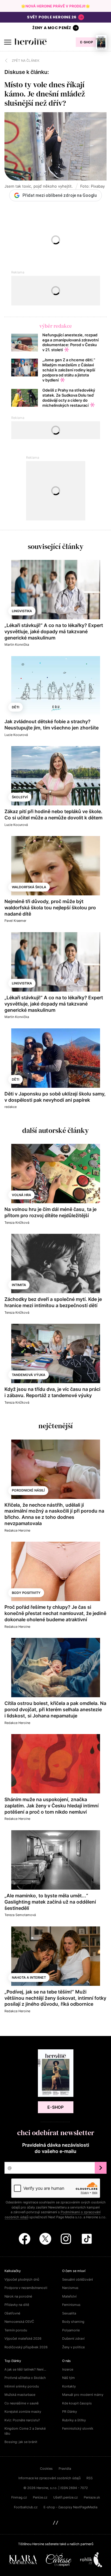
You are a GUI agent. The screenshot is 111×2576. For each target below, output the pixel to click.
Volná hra (21, 1195)
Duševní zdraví (73, 2338)
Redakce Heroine (17, 1530)
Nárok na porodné (18, 2296)
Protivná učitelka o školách (25, 2378)
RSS (90, 2478)
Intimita (19, 1285)
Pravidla (65, 2469)
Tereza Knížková (17, 1223)
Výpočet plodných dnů (22, 2279)
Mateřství (69, 2296)
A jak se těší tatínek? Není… (25, 2369)
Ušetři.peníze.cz (66, 2497)
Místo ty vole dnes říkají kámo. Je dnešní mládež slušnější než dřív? (45, 94)
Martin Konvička (17, 645)
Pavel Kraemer (15, 921)
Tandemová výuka (29, 1375)
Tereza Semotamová (20, 1915)
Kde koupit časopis (77, 2403)
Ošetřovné (12, 2313)
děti (16, 707)
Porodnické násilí (28, 1490)
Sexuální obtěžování (78, 2279)
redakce (11, 1107)
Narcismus (70, 2288)
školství (20, 797)
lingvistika (22, 611)
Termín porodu (16, 2330)
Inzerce (68, 2369)
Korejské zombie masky (23, 2412)
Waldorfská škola (29, 887)
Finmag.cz (19, 2497)
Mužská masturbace (20, 2395)
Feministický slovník (78, 2428)
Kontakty (69, 2386)
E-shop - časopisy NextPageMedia (70, 2507)
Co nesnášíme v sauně (21, 2403)
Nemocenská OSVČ (19, 2322)
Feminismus (71, 2305)
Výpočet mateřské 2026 (23, 2338)
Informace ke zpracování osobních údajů (49, 2478)
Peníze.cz (40, 2497)
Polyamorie (71, 2330)
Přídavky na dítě (17, 2305)
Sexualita (69, 2313)
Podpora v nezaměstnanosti (26, 2288)
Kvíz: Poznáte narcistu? (22, 2420)
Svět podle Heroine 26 (52, 17)
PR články (70, 2412)
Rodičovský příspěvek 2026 (26, 2347)
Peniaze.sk (92, 2497)
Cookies (46, 2469)
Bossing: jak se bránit (21, 2442)
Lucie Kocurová (16, 735)
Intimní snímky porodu (22, 2386)
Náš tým (69, 2378)
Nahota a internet (29, 1977)
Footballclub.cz (26, 2507)
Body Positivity (26, 1593)
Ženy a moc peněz (52, 28)
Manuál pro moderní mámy (83, 2395)
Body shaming (73, 2322)
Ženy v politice (73, 2347)
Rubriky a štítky (74, 2420)
